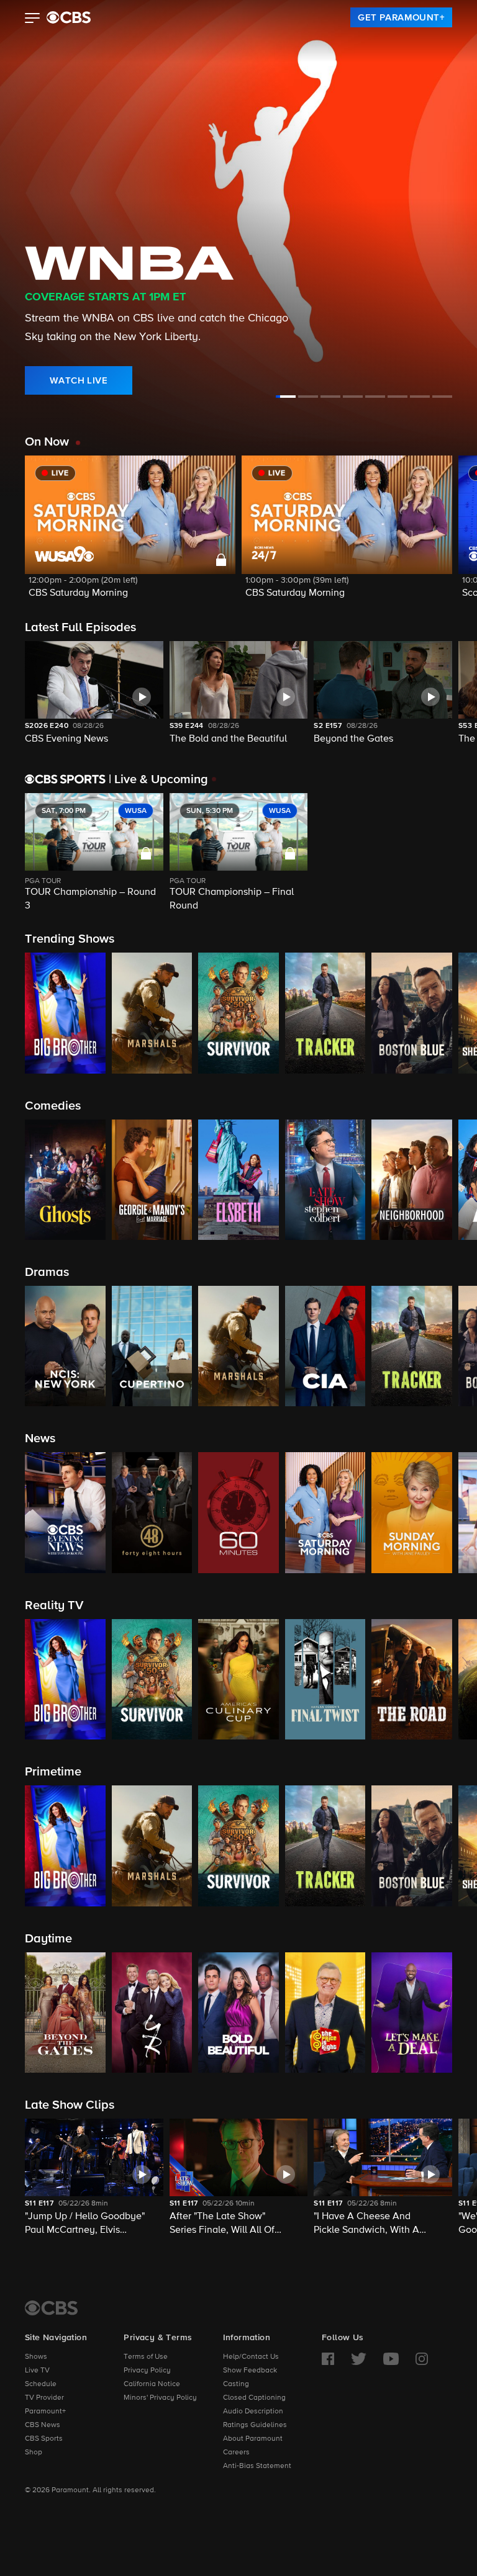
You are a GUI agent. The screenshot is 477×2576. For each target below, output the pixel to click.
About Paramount (253, 2439)
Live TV (37, 2371)
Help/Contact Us (251, 2357)
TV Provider (44, 2398)
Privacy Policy (147, 2371)
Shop (34, 2453)
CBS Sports (44, 2439)
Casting (236, 2384)
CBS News (43, 2425)
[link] (401, 17)
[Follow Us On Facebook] (328, 2359)
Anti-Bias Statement (257, 2466)
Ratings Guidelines (255, 2425)
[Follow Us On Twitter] (359, 2359)
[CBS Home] (51, 2308)
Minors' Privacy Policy (160, 2398)
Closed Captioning (254, 2398)
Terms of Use (146, 2357)
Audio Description (253, 2412)
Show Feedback (250, 2371)
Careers (236, 2453)
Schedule (41, 2384)
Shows (36, 2357)
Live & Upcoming (158, 779)
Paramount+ (45, 2412)
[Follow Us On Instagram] (422, 2359)
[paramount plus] (69, 17)
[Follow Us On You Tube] (391, 2359)
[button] (33, 19)
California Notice (152, 2384)
